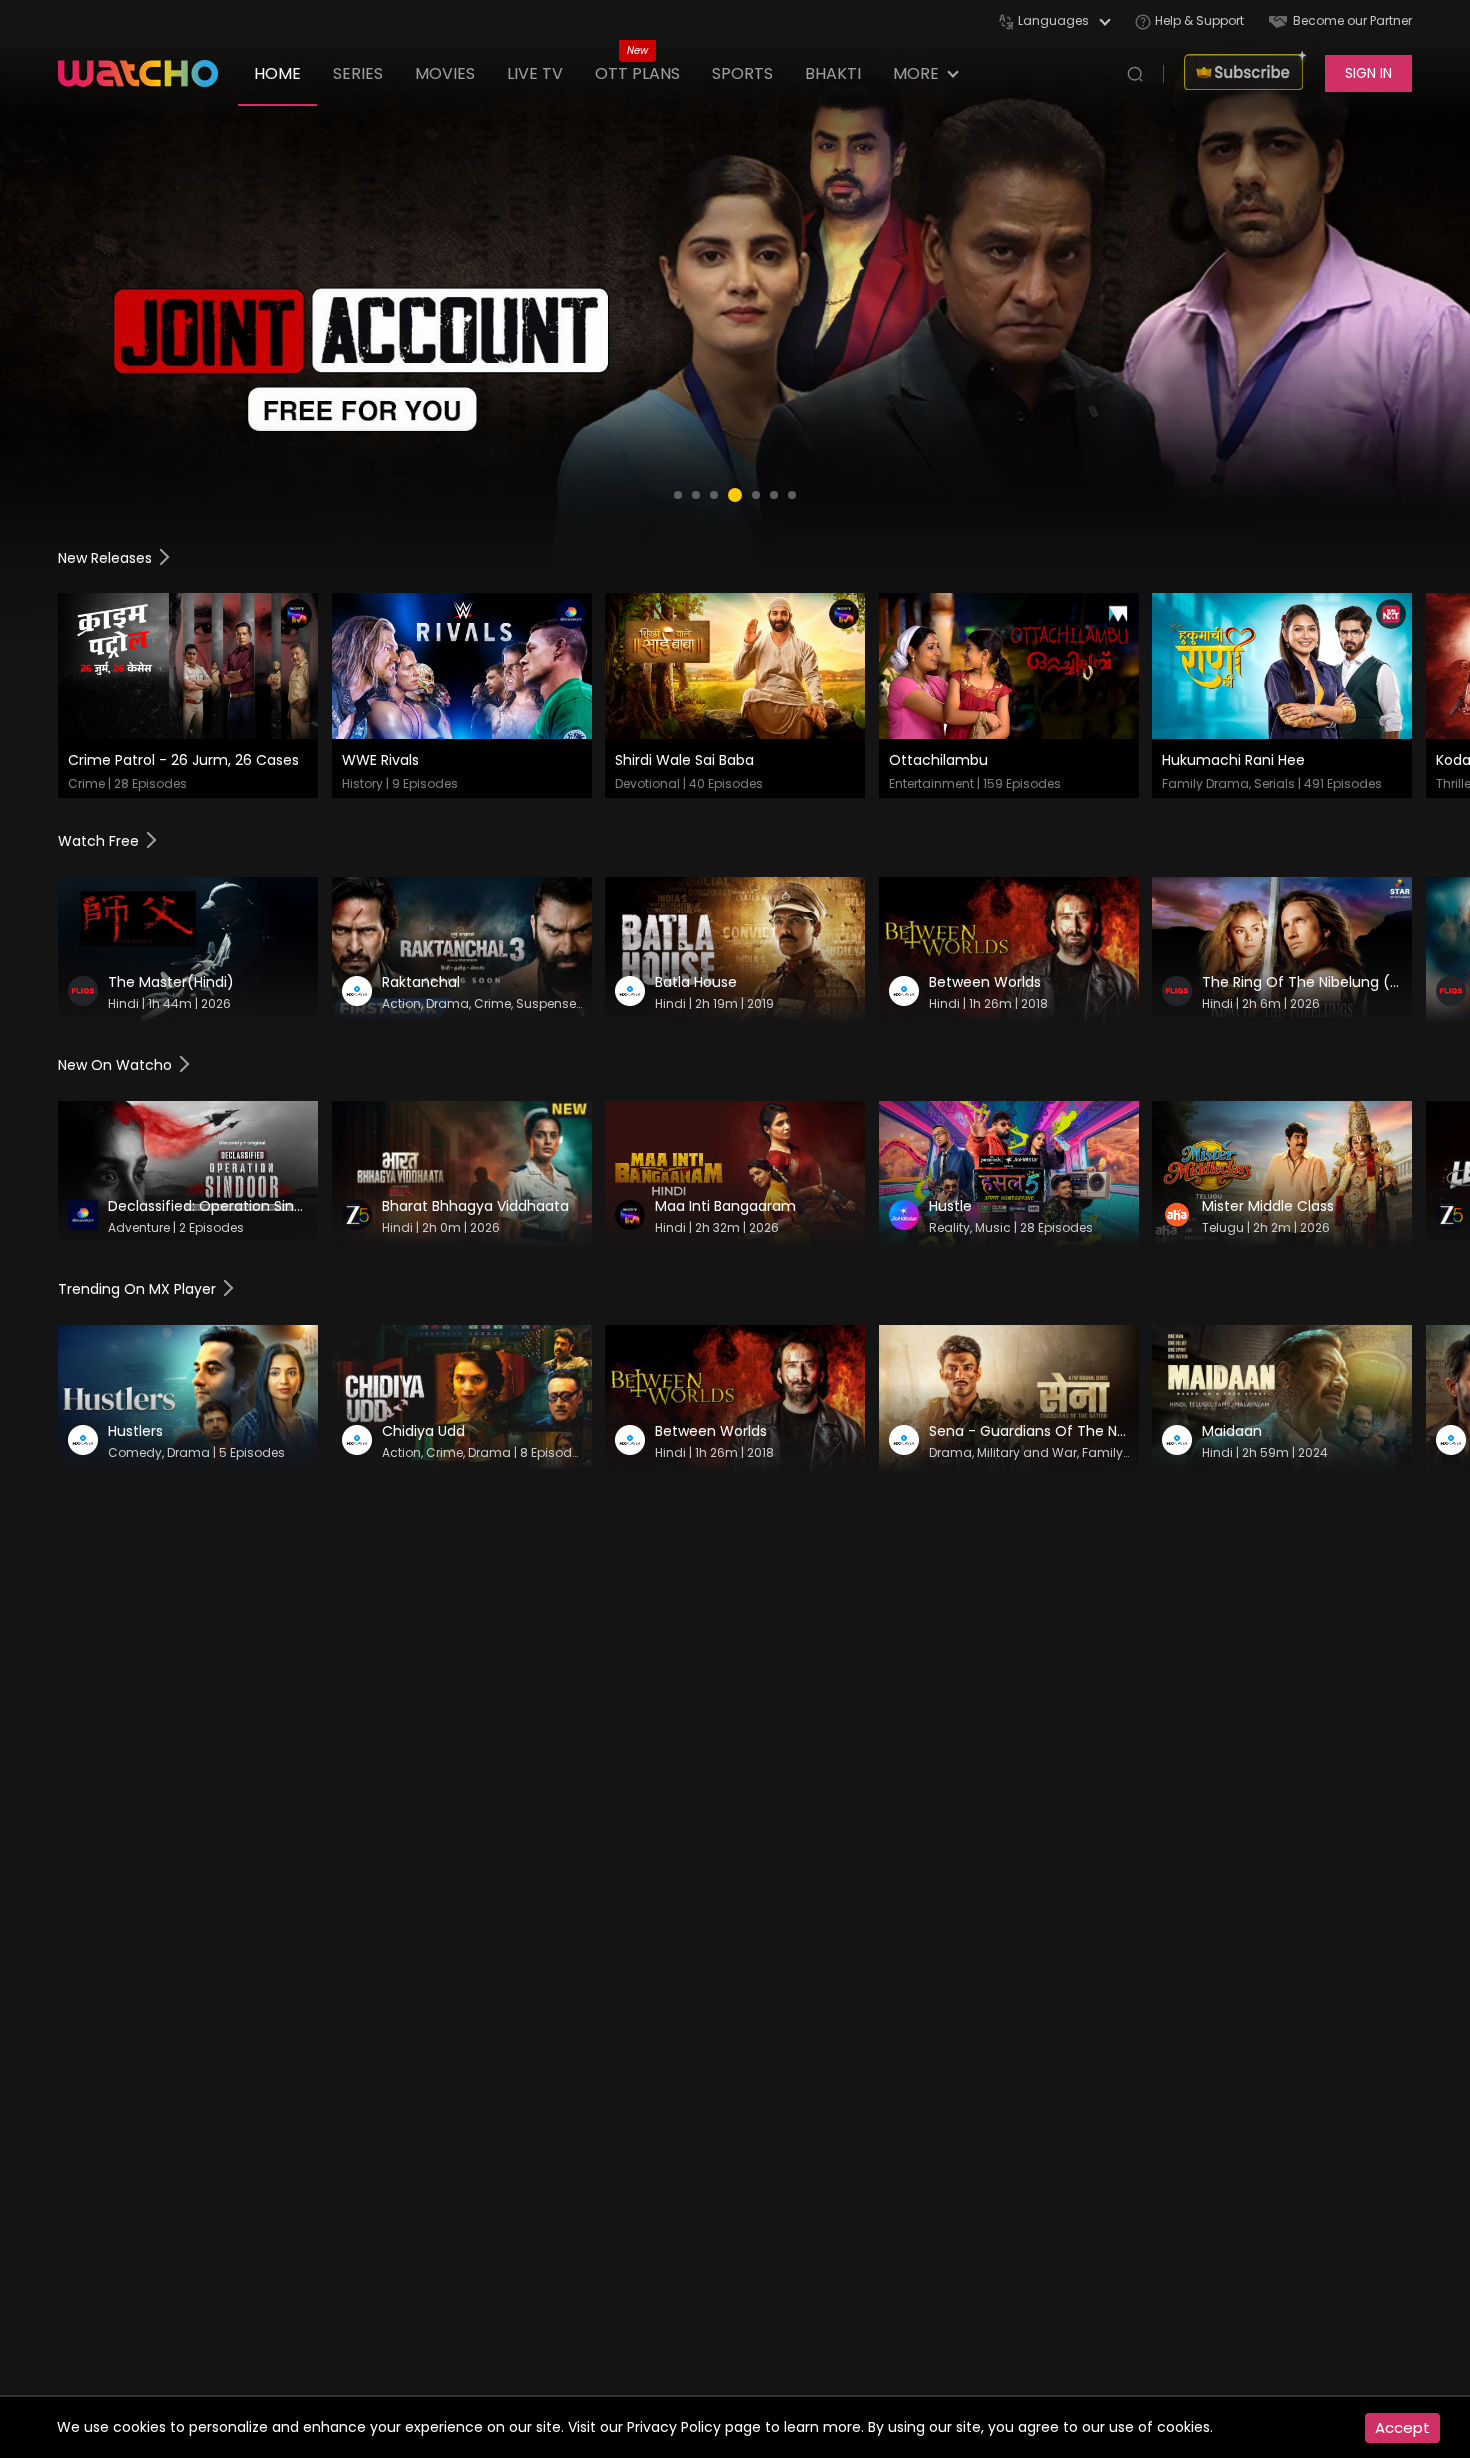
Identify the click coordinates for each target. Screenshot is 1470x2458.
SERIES (358, 73)
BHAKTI (833, 73)
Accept (1402, 2427)
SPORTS (742, 73)
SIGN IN (1368, 73)
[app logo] (148, 73)
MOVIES (445, 73)
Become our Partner (1352, 20)
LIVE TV (535, 73)
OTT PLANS (637, 73)
